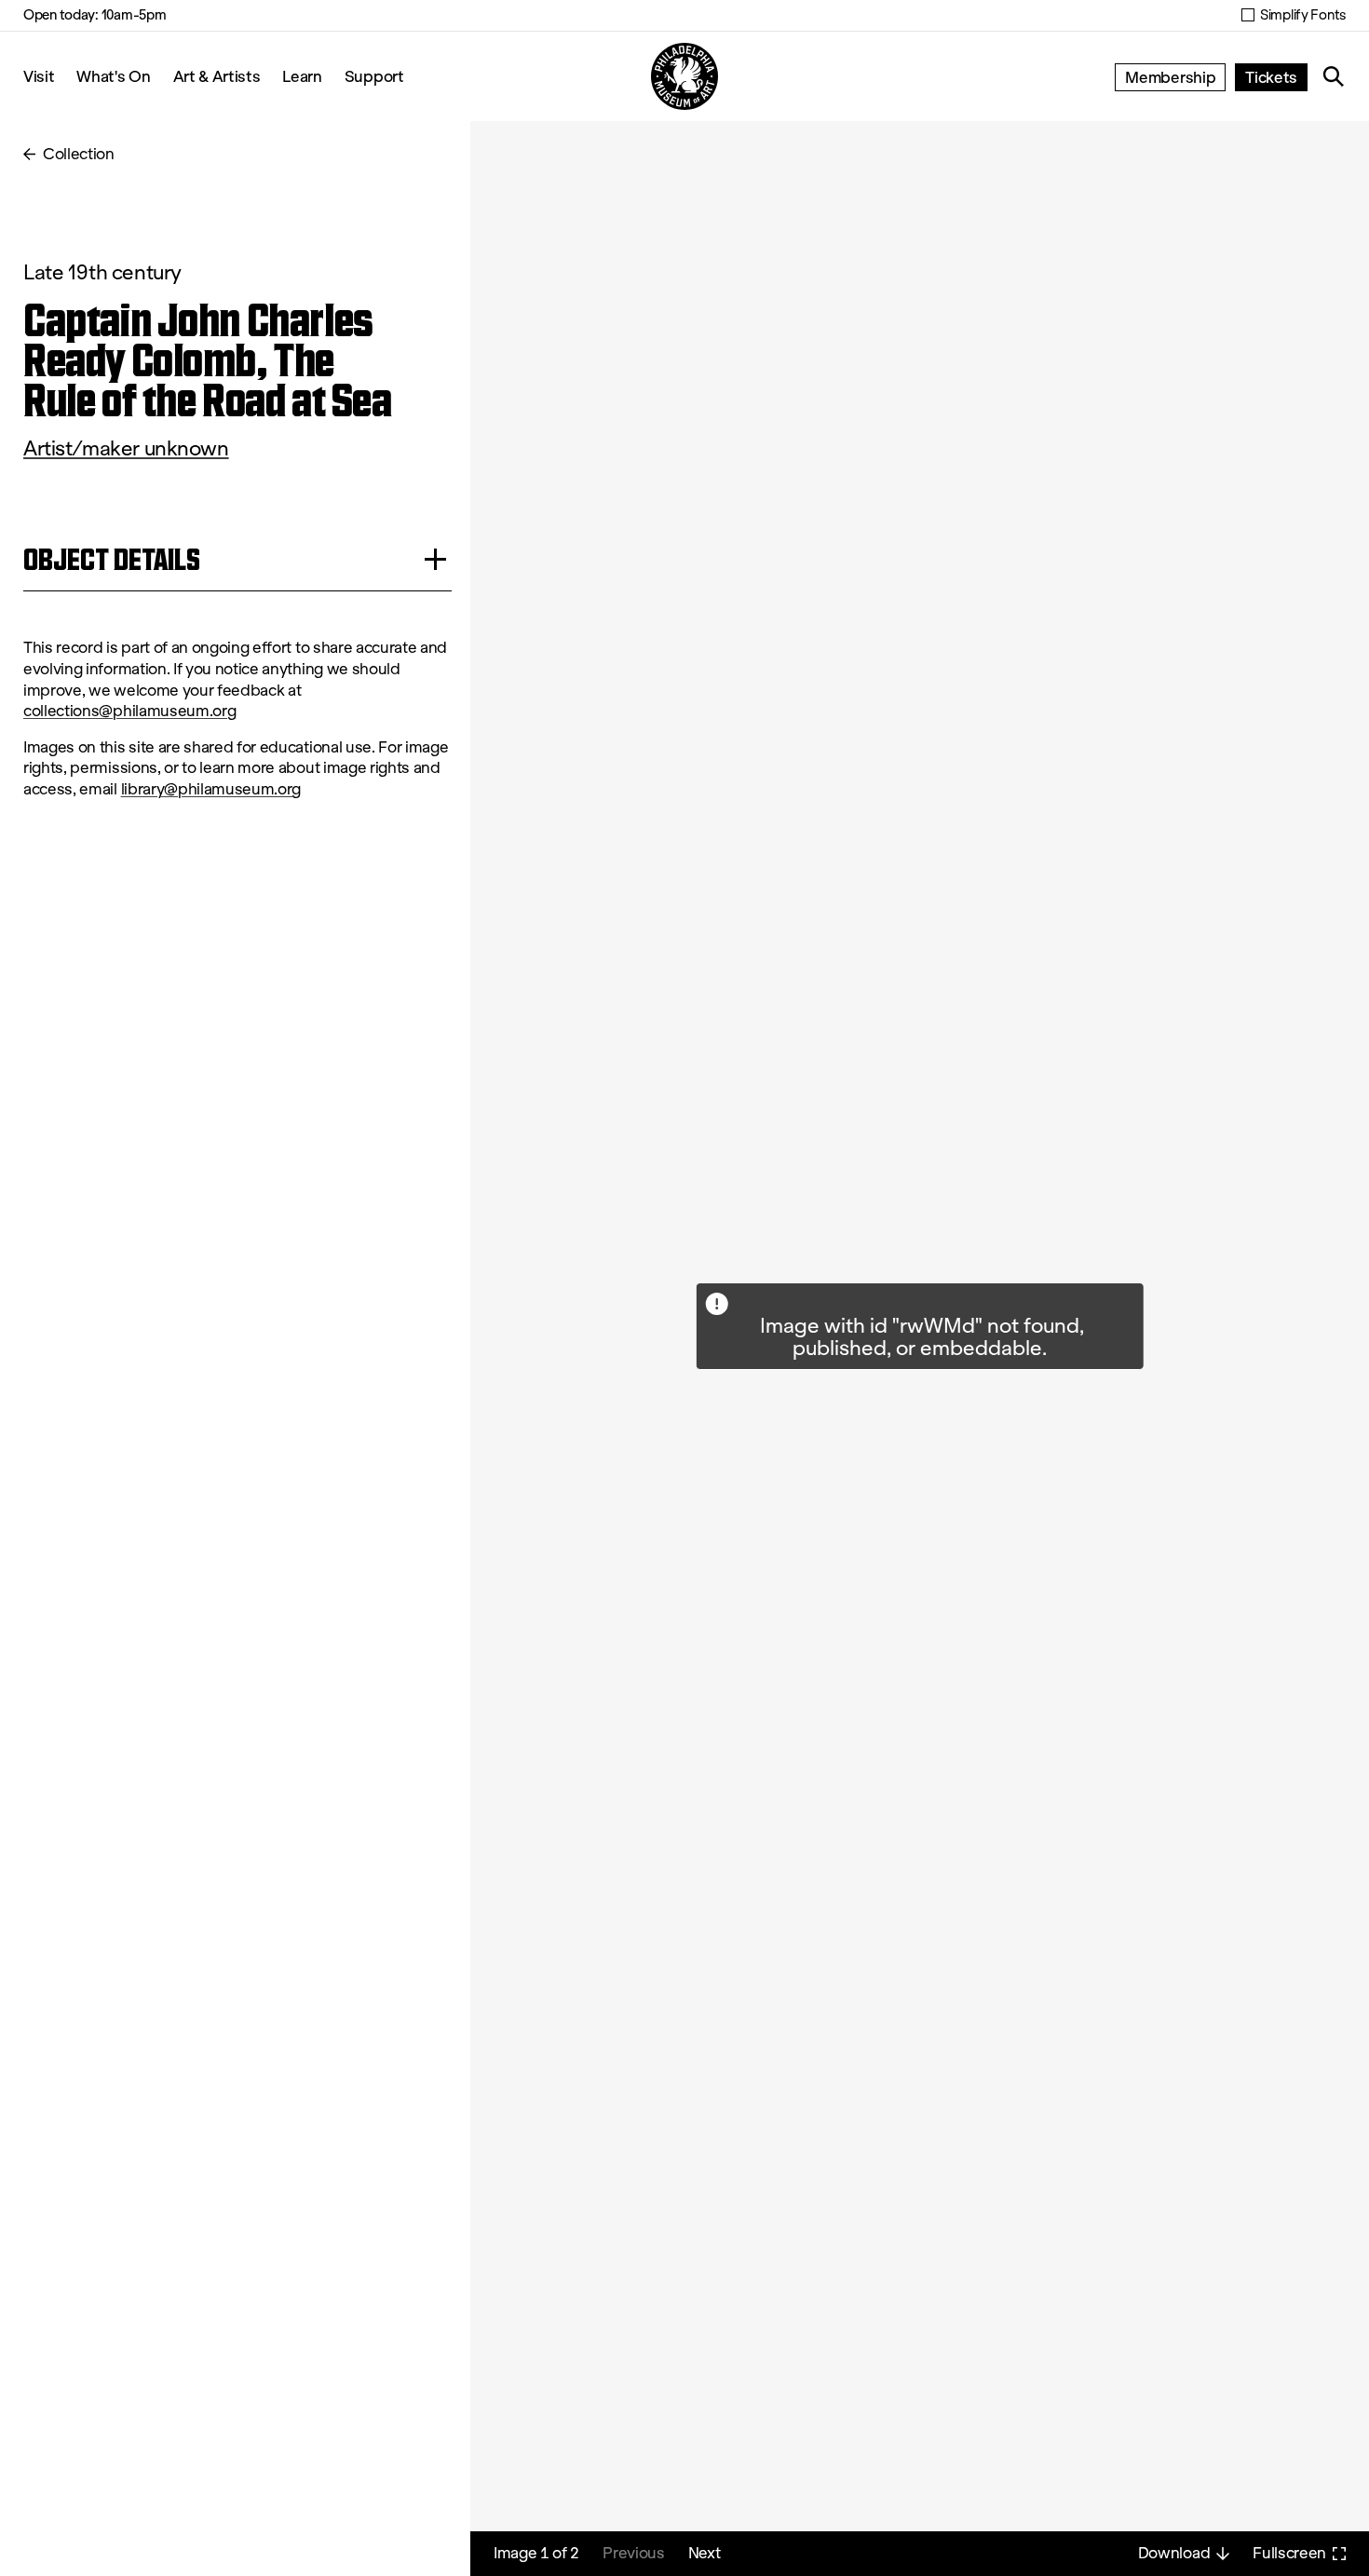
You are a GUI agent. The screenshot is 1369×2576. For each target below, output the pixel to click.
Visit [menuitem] (39, 76)
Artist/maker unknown (126, 448)
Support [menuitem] (374, 76)
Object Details (112, 559)
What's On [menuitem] (113, 76)
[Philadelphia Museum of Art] (684, 76)
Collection (79, 154)
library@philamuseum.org (211, 789)
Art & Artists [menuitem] (217, 76)
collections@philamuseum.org (129, 711)
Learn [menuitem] (302, 76)
